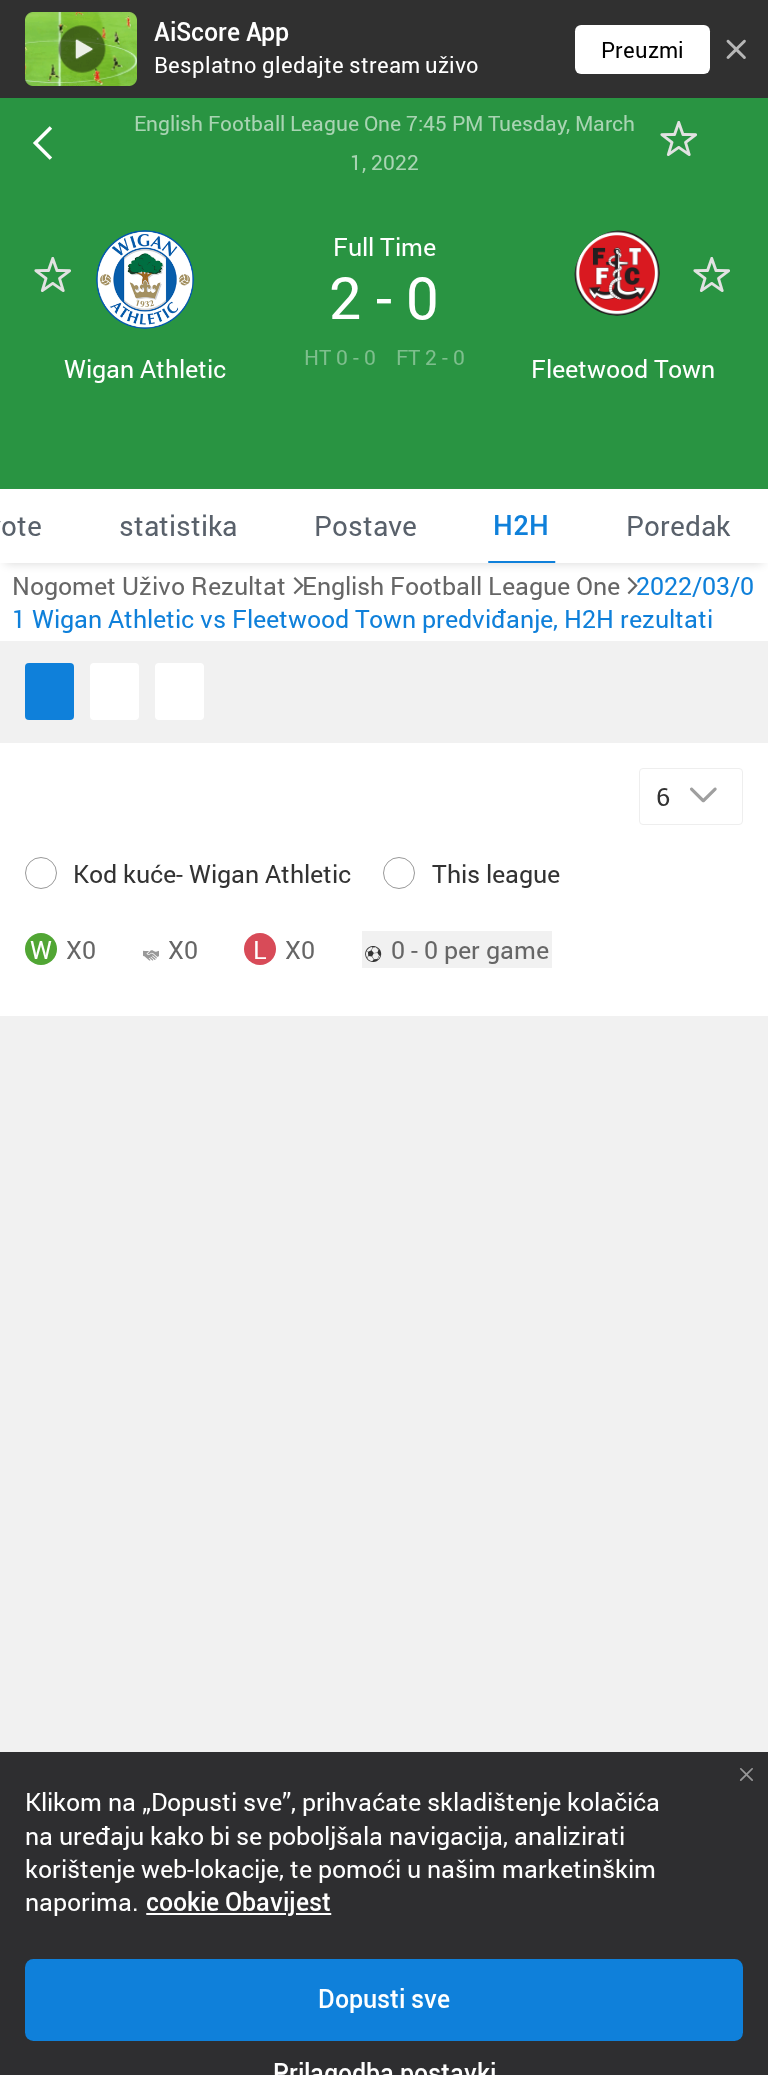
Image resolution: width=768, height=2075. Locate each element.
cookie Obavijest (238, 1902)
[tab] (177, 526)
